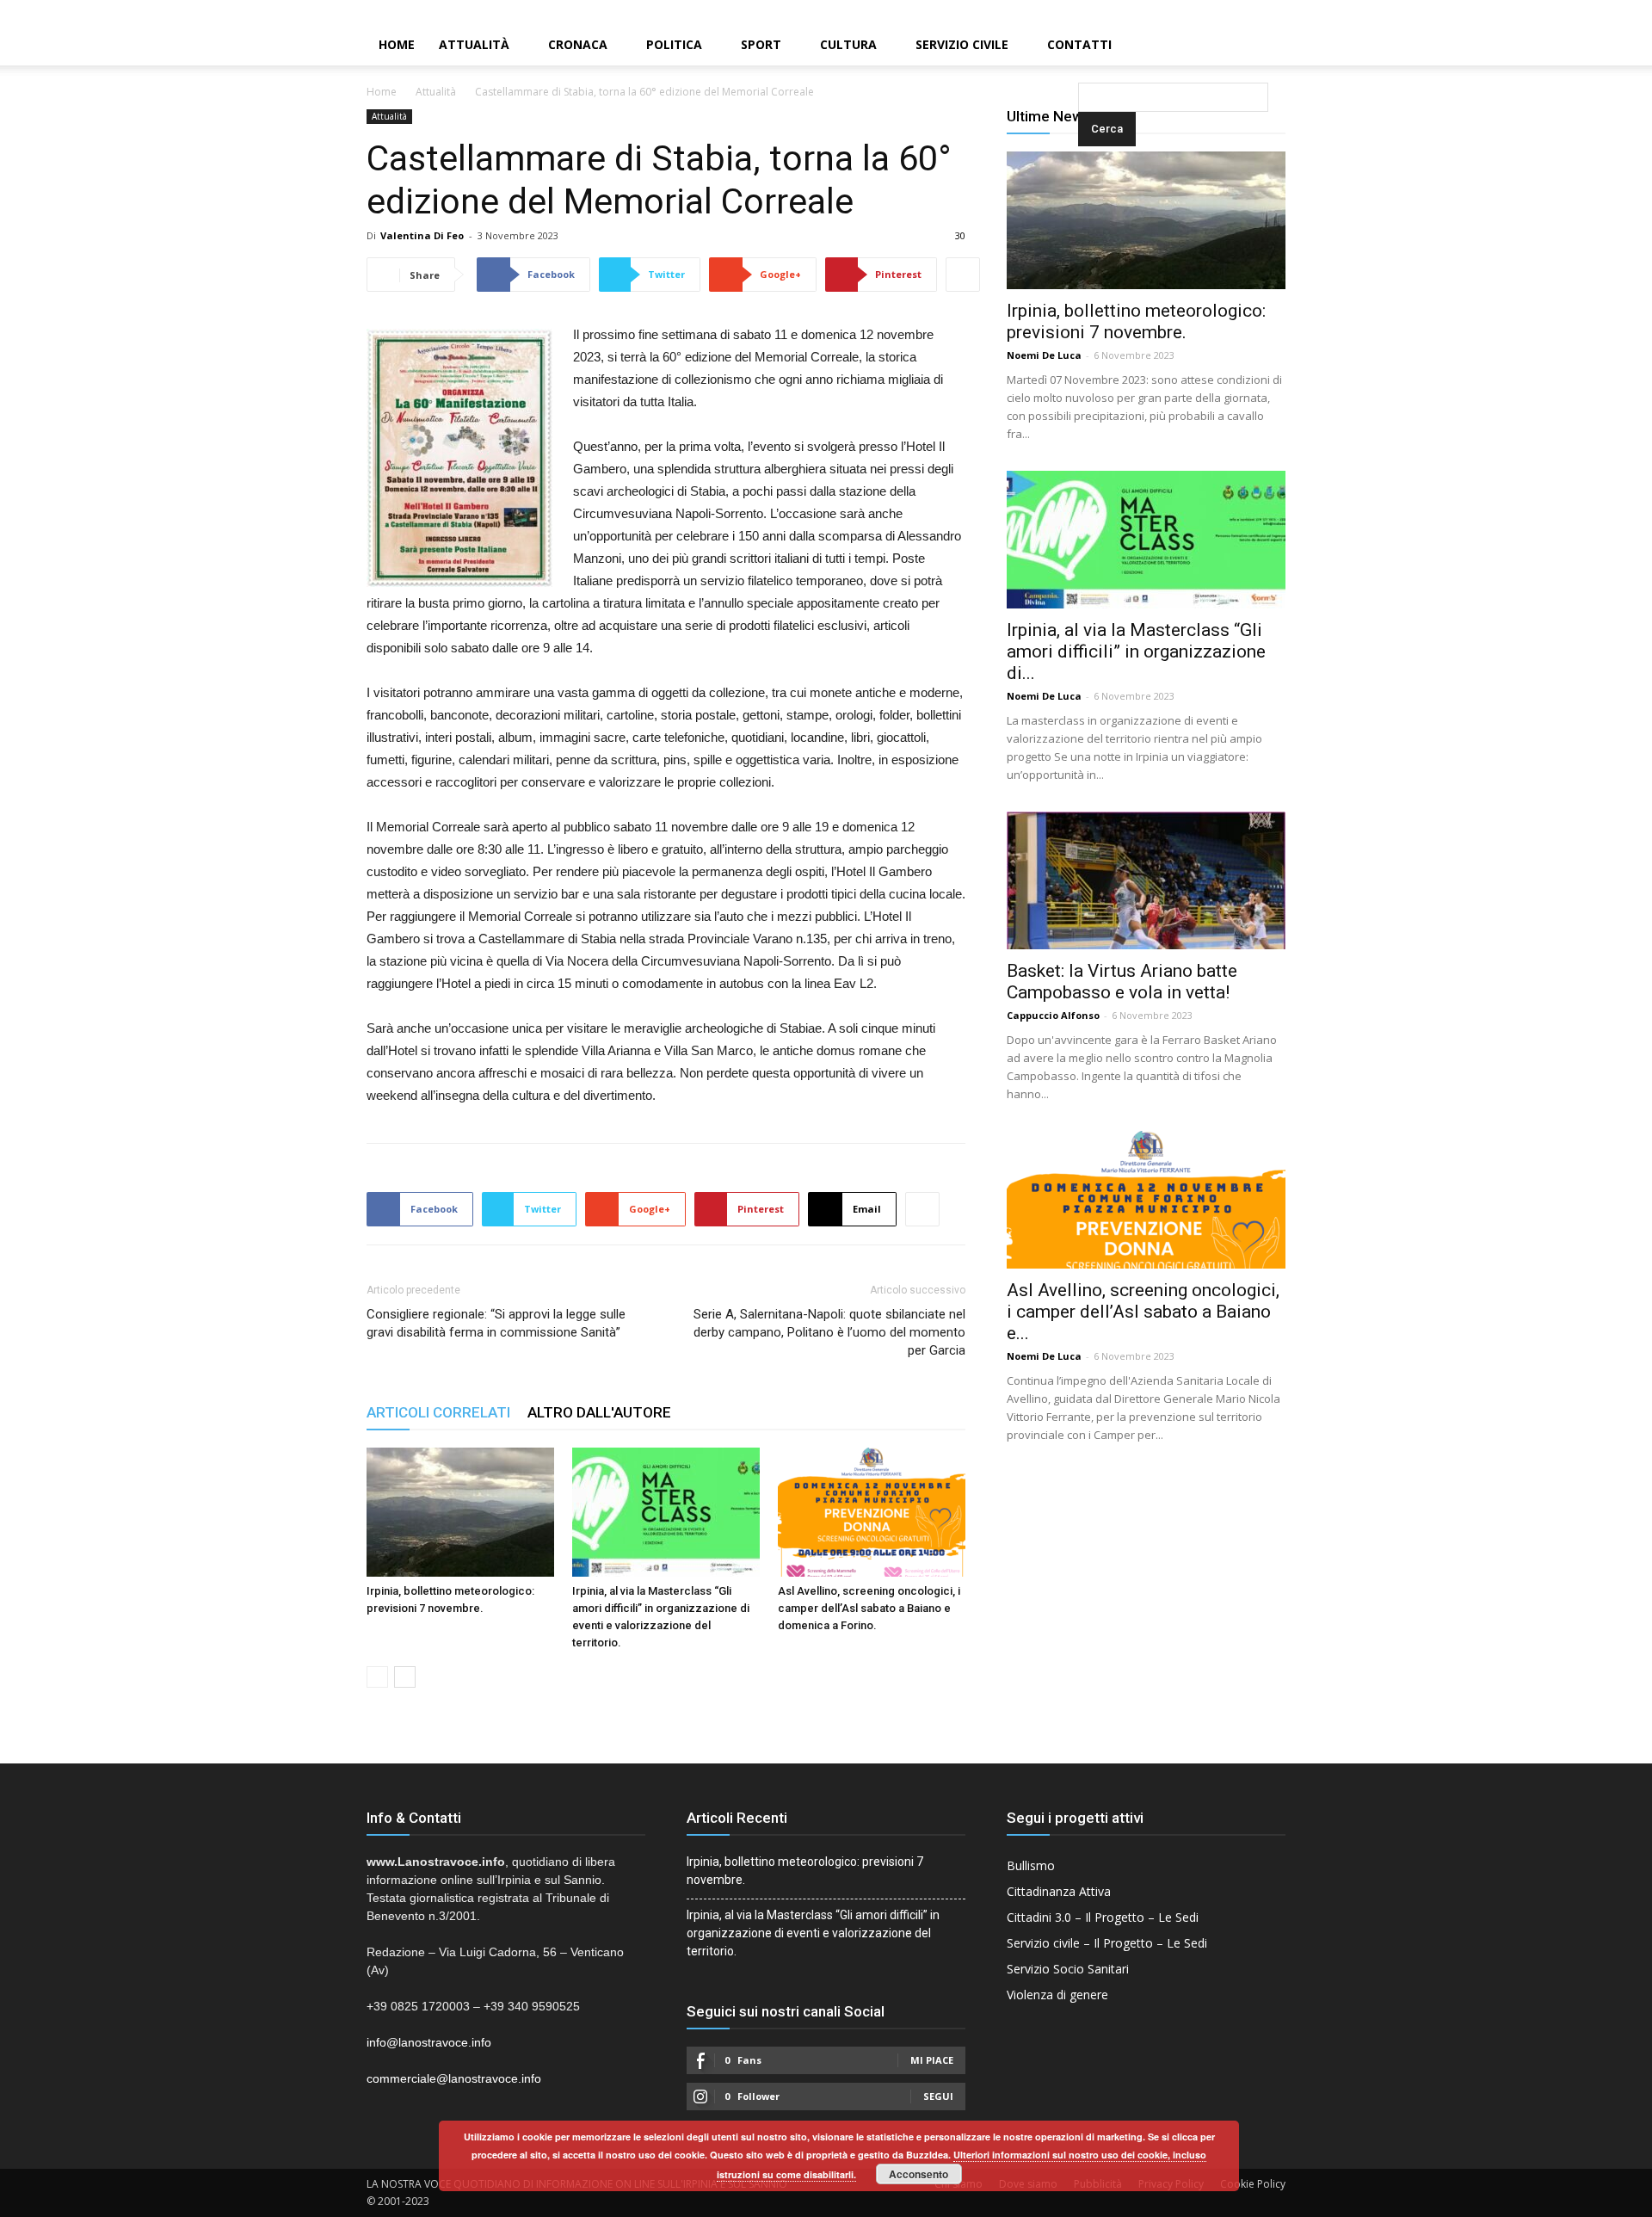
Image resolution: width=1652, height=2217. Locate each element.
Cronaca (578, 44)
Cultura (848, 44)
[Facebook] (1581, 12)
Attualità (474, 44)
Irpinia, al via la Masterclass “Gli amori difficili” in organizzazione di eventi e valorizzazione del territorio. (813, 1933)
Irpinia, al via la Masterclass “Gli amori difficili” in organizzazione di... (1136, 652)
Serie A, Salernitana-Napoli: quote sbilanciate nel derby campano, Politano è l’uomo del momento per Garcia (829, 1332)
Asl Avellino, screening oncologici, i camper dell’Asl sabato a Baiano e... (1143, 1312)
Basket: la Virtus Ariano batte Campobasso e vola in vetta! (1122, 982)
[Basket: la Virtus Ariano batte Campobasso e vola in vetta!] (1146, 880)
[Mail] (1610, 12)
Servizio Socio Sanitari (1068, 1969)
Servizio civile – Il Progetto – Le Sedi (1107, 1943)
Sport (761, 44)
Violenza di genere (1057, 1995)
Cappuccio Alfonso (1053, 1015)
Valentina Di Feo (422, 235)
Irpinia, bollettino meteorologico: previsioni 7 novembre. (1136, 321)
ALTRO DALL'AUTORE (599, 1412)
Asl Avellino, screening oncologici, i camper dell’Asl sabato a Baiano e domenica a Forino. (869, 1608)
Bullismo (1031, 1865)
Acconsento (918, 2174)
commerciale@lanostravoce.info (454, 2078)
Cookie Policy (1253, 2184)
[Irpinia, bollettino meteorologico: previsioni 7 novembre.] (460, 1512)
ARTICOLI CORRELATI (438, 1412)
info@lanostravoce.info (429, 2042)
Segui (938, 2096)
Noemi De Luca (1044, 355)
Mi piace (932, 2060)
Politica (674, 44)
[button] (1082, 46)
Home (397, 44)
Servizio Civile (962, 44)
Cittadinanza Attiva (1059, 1891)
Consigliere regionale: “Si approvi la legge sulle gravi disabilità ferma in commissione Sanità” (496, 1323)
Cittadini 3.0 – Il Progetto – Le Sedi (1103, 1917)
